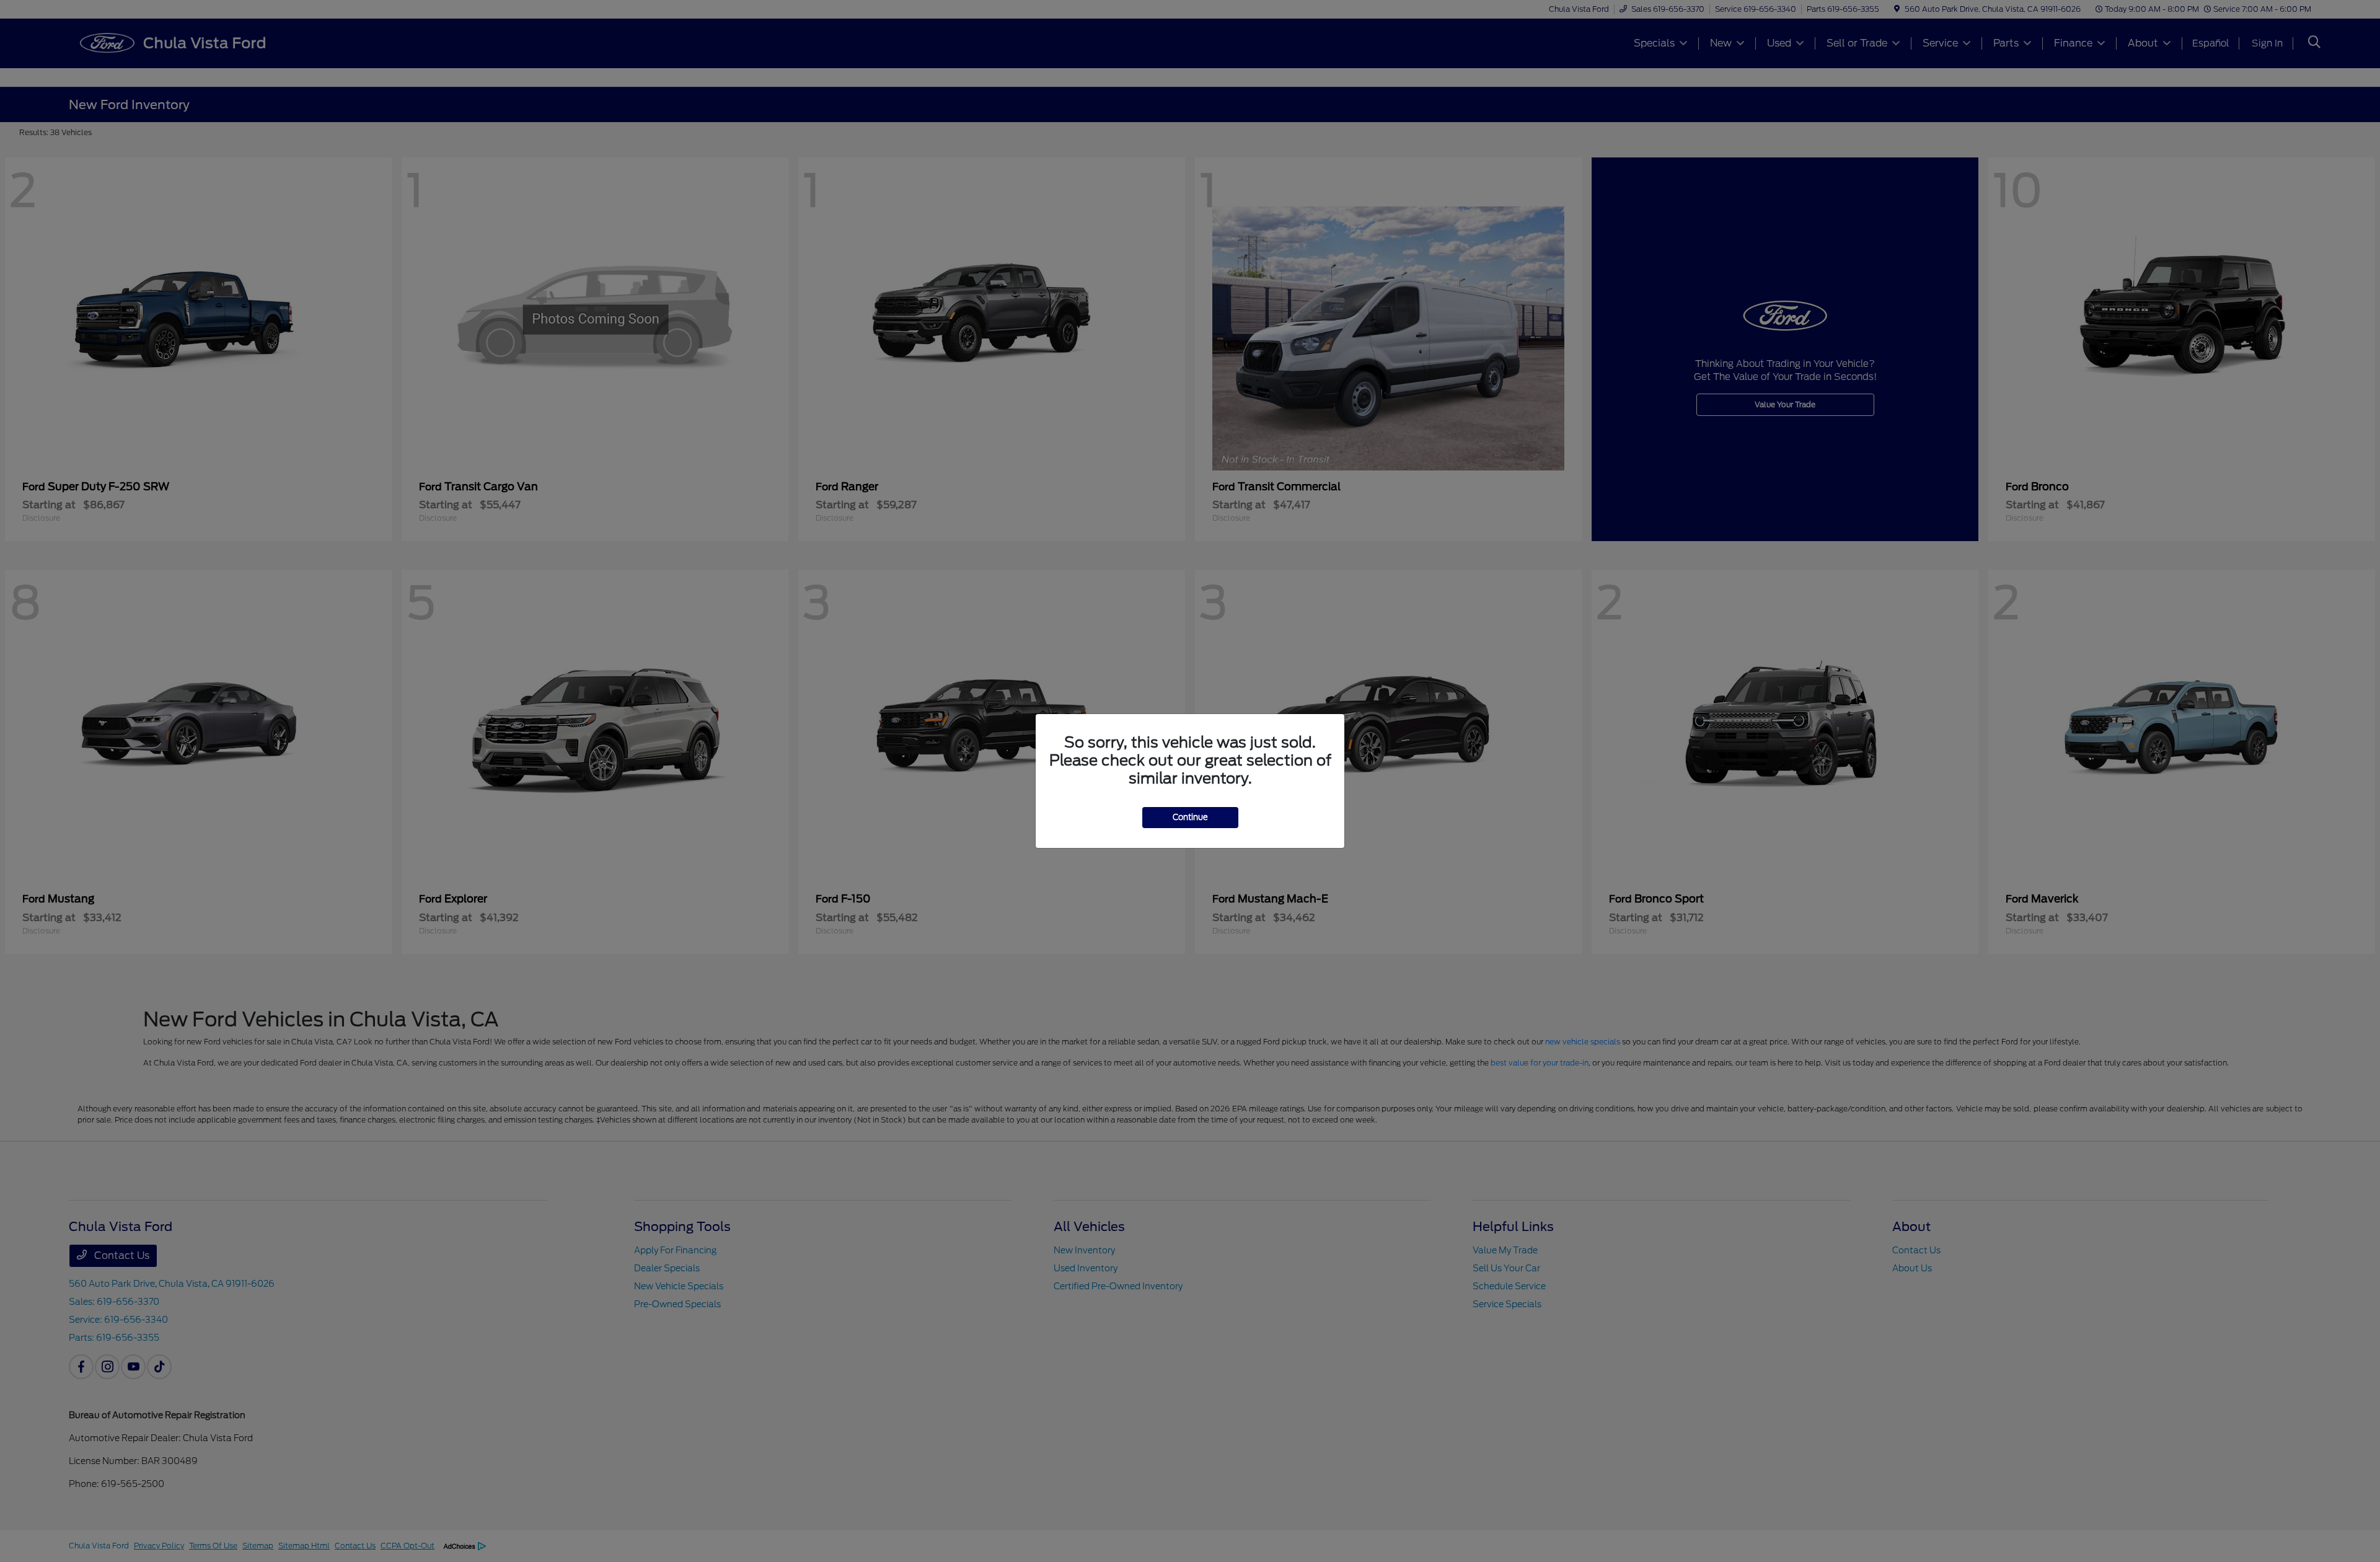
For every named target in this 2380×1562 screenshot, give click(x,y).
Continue (1190, 817)
